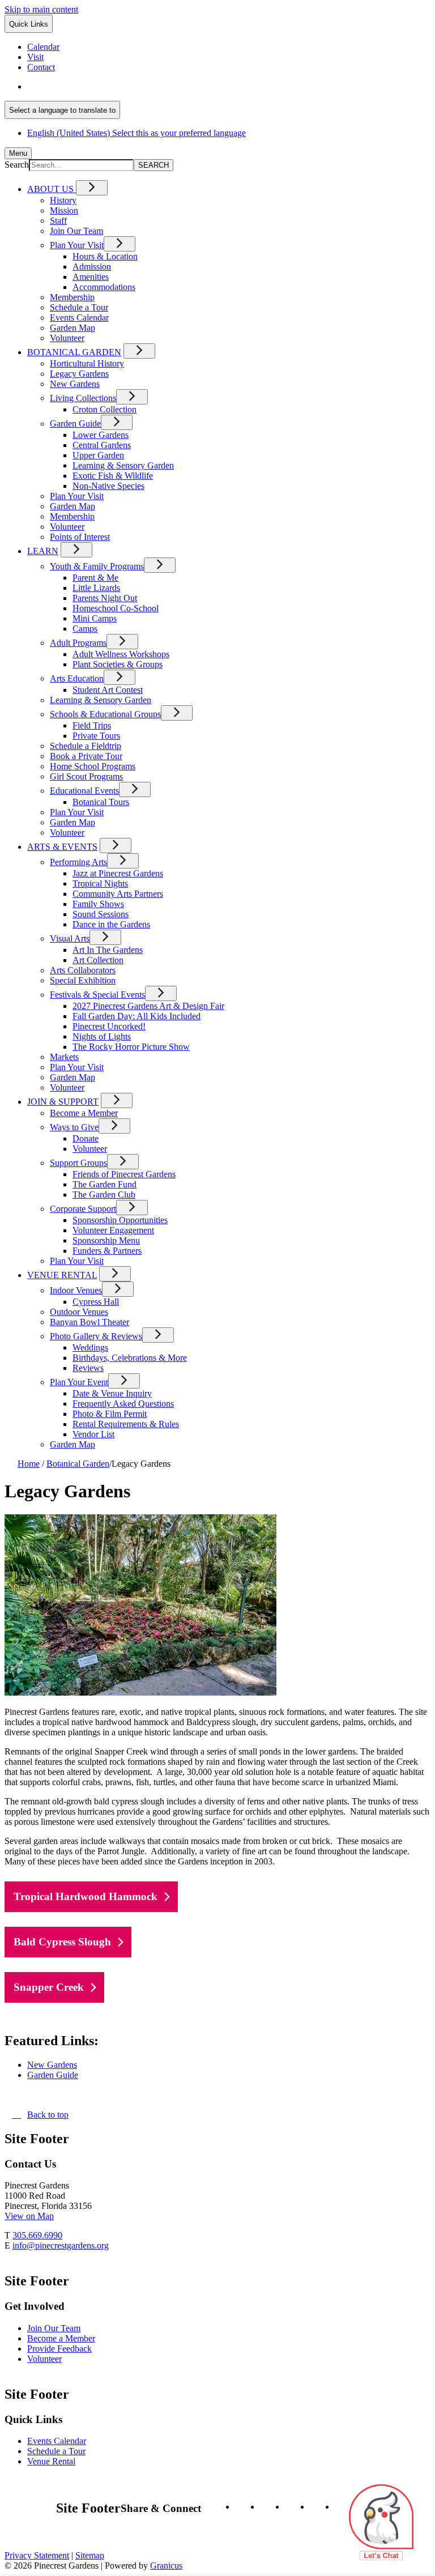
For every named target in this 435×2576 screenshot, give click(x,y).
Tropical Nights (100, 883)
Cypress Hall (96, 1302)
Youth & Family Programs (97, 566)
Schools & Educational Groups (105, 714)
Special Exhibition (83, 980)
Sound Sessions (101, 914)
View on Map (29, 2216)
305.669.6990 (37, 2235)
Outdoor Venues (79, 1312)
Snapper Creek (49, 1987)
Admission (92, 267)
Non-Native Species (108, 486)
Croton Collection (105, 409)
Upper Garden (98, 455)
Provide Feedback (59, 2349)
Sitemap (90, 2555)
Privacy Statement (37, 2555)
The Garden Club (104, 1195)
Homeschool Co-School (116, 608)
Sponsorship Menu (106, 1240)
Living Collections (83, 398)
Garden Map (72, 328)
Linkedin (292, 2507)
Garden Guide (75, 423)
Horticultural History (87, 363)
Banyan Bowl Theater (89, 1322)
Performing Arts (78, 862)
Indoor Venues (76, 1290)
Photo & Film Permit (110, 1414)
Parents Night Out (105, 598)
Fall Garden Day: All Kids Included (137, 1016)
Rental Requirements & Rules (126, 1424)
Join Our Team (76, 231)
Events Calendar (79, 318)
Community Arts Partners (118, 894)
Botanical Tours (101, 802)
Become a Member (84, 1113)
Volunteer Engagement (113, 1230)
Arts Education (77, 678)
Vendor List (93, 1434)
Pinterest (317, 2507)
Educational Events (84, 791)
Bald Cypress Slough (62, 1942)
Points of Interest (80, 537)
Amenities (91, 277)
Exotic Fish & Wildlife (113, 476)
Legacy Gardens (79, 374)
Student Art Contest (108, 690)
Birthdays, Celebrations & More (130, 1358)
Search (17, 165)
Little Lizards (96, 588)
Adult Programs (78, 643)
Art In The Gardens (108, 950)
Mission (64, 210)
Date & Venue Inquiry (112, 1393)
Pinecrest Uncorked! (109, 1026)
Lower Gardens (101, 435)
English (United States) (137, 86)
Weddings (90, 1347)
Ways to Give (74, 1127)
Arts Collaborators (83, 970)
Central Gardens (102, 445)
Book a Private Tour (86, 756)
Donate (86, 1138)
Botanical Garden (74, 352)
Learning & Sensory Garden (123, 465)
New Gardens (75, 384)
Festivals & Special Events (97, 995)
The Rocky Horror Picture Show (131, 1047)
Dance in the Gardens (111, 924)
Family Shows (98, 904)
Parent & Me (95, 578)
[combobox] (62, 110)
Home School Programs (93, 766)
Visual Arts (70, 938)
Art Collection (98, 960)
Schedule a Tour (79, 307)
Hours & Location (105, 256)
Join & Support (63, 1102)
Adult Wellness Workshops (121, 654)
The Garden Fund (105, 1184)
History (63, 200)
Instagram (242, 2507)
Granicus (166, 2566)
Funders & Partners (107, 1251)
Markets (64, 1057)
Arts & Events (62, 847)
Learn (43, 551)
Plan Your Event (79, 1382)
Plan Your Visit (77, 245)
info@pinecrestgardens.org (61, 2245)
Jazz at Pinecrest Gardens (118, 873)
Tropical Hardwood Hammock (86, 1896)
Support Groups (78, 1163)
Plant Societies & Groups (118, 664)
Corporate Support (83, 1209)
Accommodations (104, 287)
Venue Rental (62, 1275)
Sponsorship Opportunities (120, 1220)
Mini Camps (95, 618)
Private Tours (96, 736)
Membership (72, 297)
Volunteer (67, 338)
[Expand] (92, 188)
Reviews (88, 1368)
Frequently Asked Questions (123, 1404)
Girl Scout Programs (86, 776)
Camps (85, 629)
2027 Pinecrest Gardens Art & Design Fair (148, 1006)
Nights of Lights (102, 1036)
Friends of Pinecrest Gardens (124, 1174)
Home (29, 1464)
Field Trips (92, 725)
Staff (58, 221)
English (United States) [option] (137, 133)
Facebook (267, 2507)
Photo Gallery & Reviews (96, 1336)
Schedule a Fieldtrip (86, 746)
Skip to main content (41, 9)
